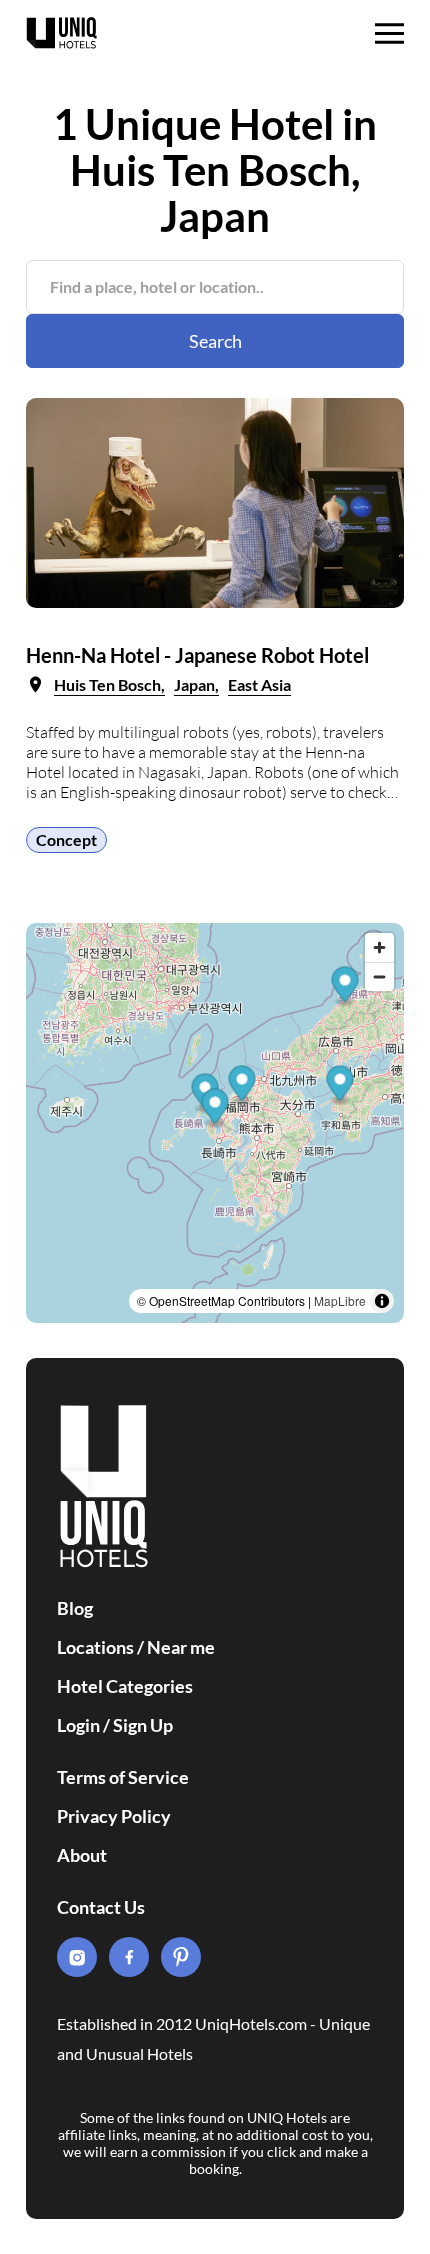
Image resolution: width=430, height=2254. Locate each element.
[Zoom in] (379, 947)
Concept (66, 839)
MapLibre (340, 1300)
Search (215, 341)
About (82, 1855)
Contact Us (101, 1907)
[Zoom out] (379, 976)
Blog (75, 1608)
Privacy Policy (114, 1816)
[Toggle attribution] (382, 1301)
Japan (194, 684)
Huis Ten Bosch (107, 684)
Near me (181, 1647)
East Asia (259, 684)
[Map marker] (242, 1085)
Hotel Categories (125, 1686)
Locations (95, 1647)
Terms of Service (123, 1777)
